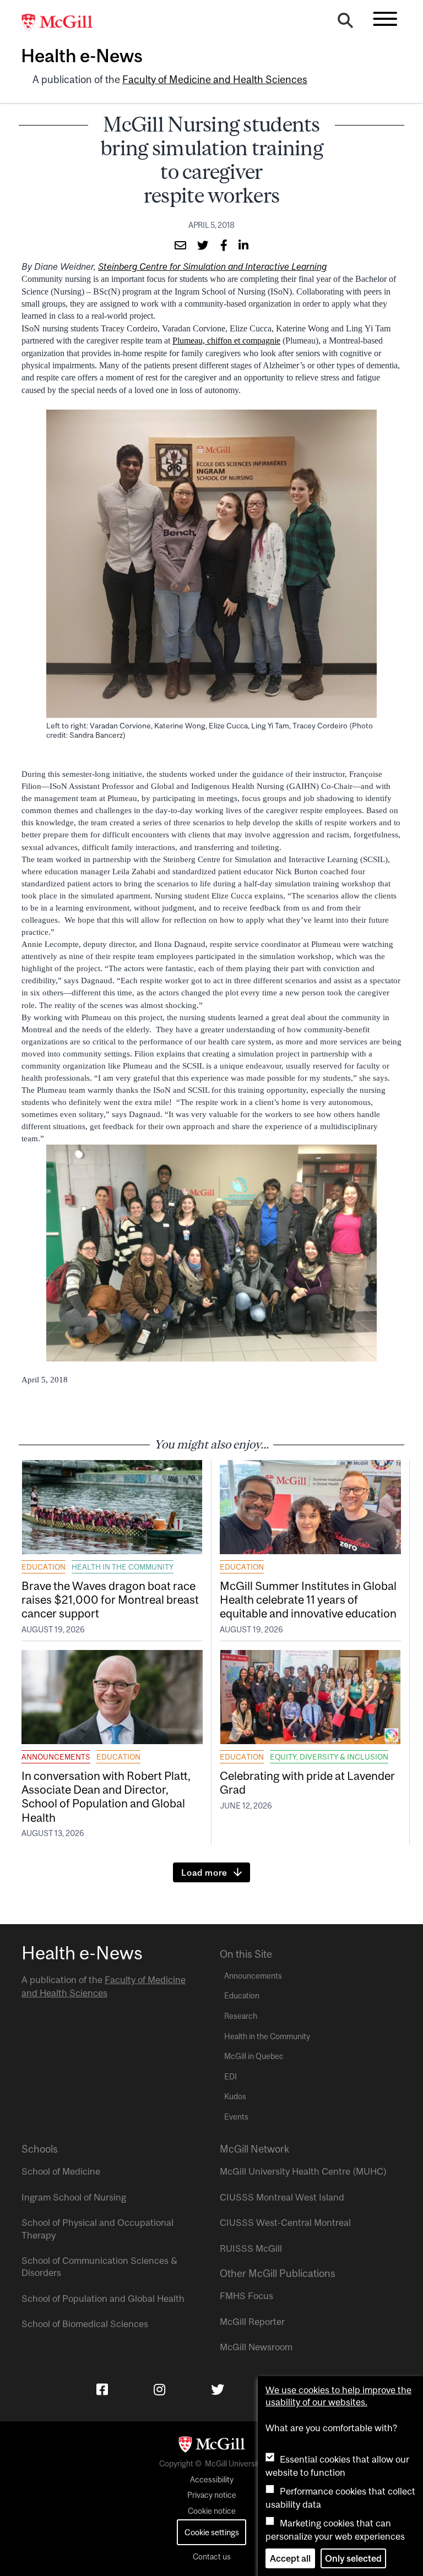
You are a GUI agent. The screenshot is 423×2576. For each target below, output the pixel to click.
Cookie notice (212, 2511)
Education (44, 1567)
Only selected (353, 2558)
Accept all (290, 2558)
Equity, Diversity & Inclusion (329, 1757)
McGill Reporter (252, 2322)
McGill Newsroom (256, 2347)
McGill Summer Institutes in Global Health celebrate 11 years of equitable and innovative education (308, 1599)
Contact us (212, 2557)
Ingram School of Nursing (74, 2197)
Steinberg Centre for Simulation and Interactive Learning (212, 266)
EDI (231, 2077)
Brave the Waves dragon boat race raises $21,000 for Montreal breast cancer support (110, 1599)
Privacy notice (212, 2495)
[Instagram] (159, 2389)
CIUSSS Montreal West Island (282, 2197)
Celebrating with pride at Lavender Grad (307, 1782)
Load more (204, 1872)
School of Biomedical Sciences (85, 2324)
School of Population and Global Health (103, 2299)
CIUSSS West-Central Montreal (285, 2223)
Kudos (235, 2096)
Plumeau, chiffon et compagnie (226, 341)
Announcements (56, 1757)
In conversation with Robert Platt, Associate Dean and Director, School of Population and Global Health (106, 1796)
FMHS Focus (246, 2296)
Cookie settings (212, 2532)
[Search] (345, 23)
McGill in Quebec (254, 2056)
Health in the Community (123, 1567)
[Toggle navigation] (385, 19)
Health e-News (82, 56)
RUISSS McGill (251, 2248)
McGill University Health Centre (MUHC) (303, 2171)
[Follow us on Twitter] (218, 2389)
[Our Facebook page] (102, 2389)
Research (241, 2016)
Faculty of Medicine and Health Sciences (215, 80)
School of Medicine (61, 2171)
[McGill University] (63, 23)
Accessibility (212, 2480)
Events (236, 2117)
